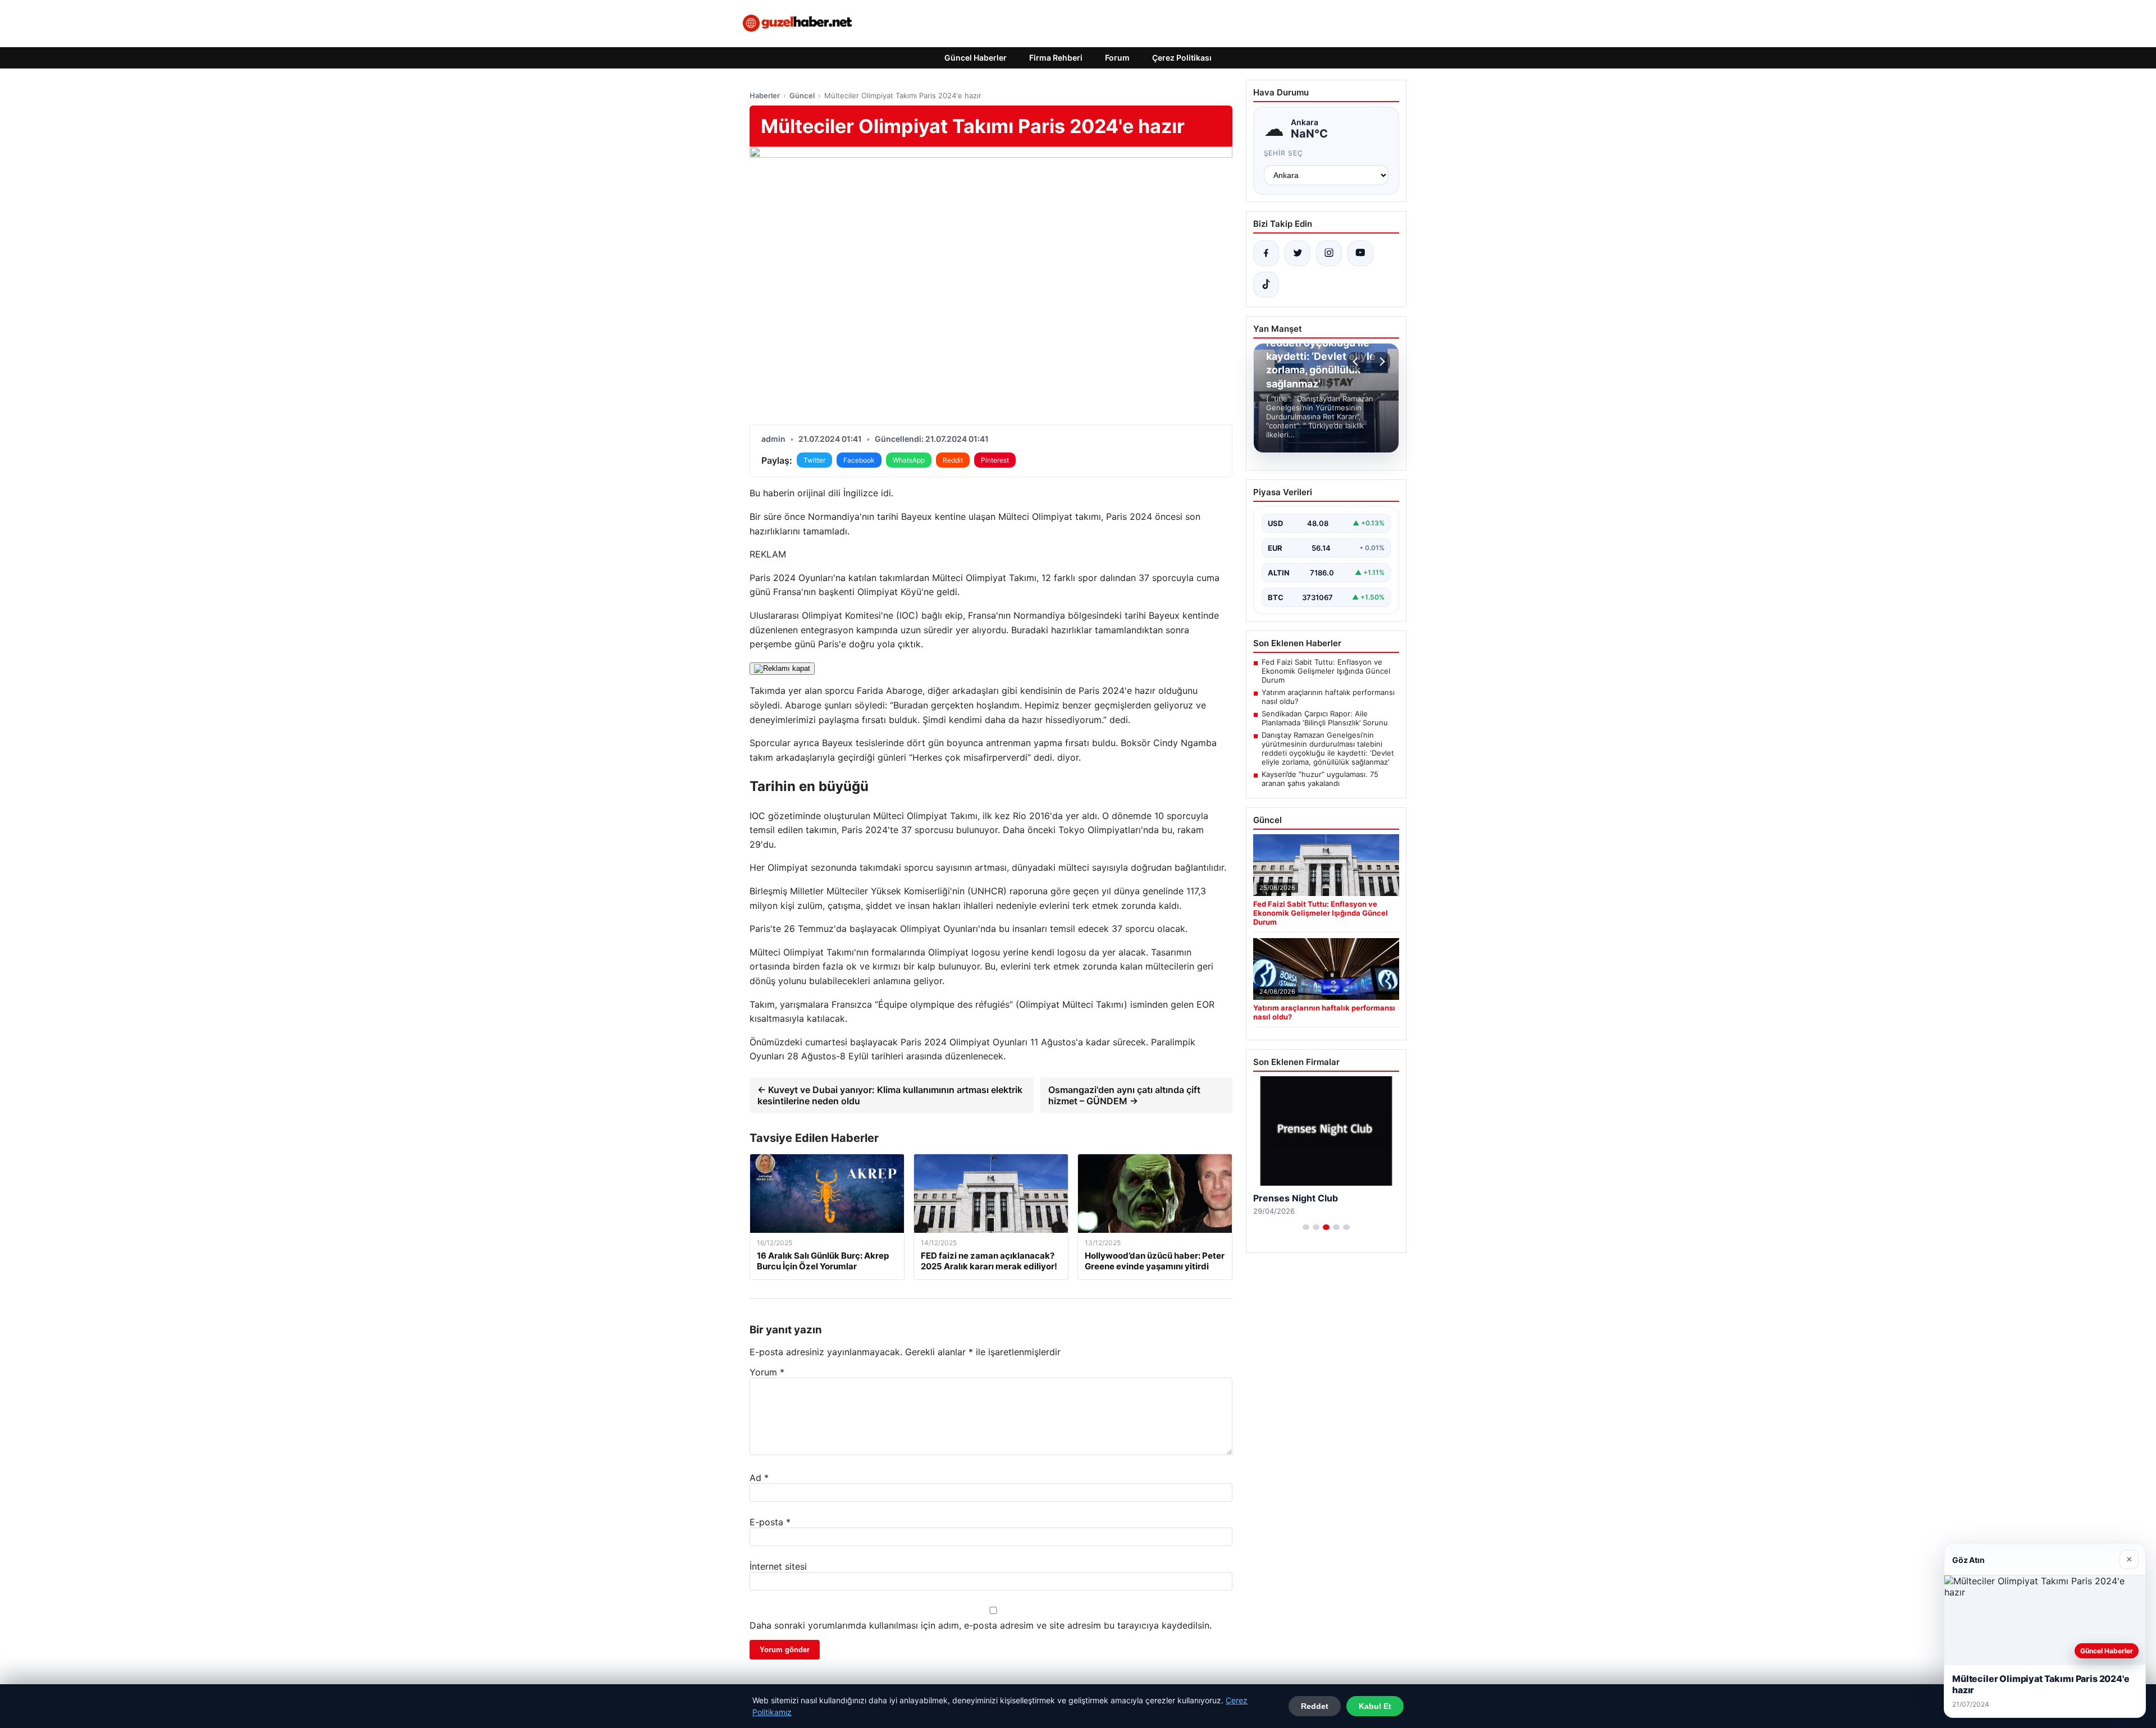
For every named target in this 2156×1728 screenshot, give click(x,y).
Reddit (953, 460)
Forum (1117, 58)
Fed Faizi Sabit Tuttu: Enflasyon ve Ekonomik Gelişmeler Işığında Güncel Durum (1326, 671)
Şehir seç (1284, 153)
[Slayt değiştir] (1306, 1227)
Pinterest (995, 460)
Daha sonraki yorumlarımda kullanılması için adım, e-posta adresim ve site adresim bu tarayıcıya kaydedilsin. (981, 1625)
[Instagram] (1329, 253)
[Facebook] (1266, 253)
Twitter (814, 460)
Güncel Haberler (976, 58)
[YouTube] (1360, 253)
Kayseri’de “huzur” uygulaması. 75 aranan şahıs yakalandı (1320, 779)
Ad (759, 1478)
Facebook (859, 460)
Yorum (767, 1372)
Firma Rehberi (1056, 58)
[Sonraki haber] (1381, 362)
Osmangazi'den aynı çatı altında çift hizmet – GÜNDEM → (1124, 1095)
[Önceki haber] (1357, 362)
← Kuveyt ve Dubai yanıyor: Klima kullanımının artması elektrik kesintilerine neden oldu (890, 1095)
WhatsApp (909, 460)
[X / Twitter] (1298, 253)
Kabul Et (1375, 1706)
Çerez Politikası (1182, 58)
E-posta (770, 1522)
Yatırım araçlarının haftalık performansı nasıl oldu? (1328, 697)
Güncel (802, 95)
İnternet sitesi (778, 1566)
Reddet (1315, 1706)
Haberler (765, 95)
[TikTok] (1266, 285)
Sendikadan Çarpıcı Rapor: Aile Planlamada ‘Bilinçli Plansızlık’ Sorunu (1325, 718)
